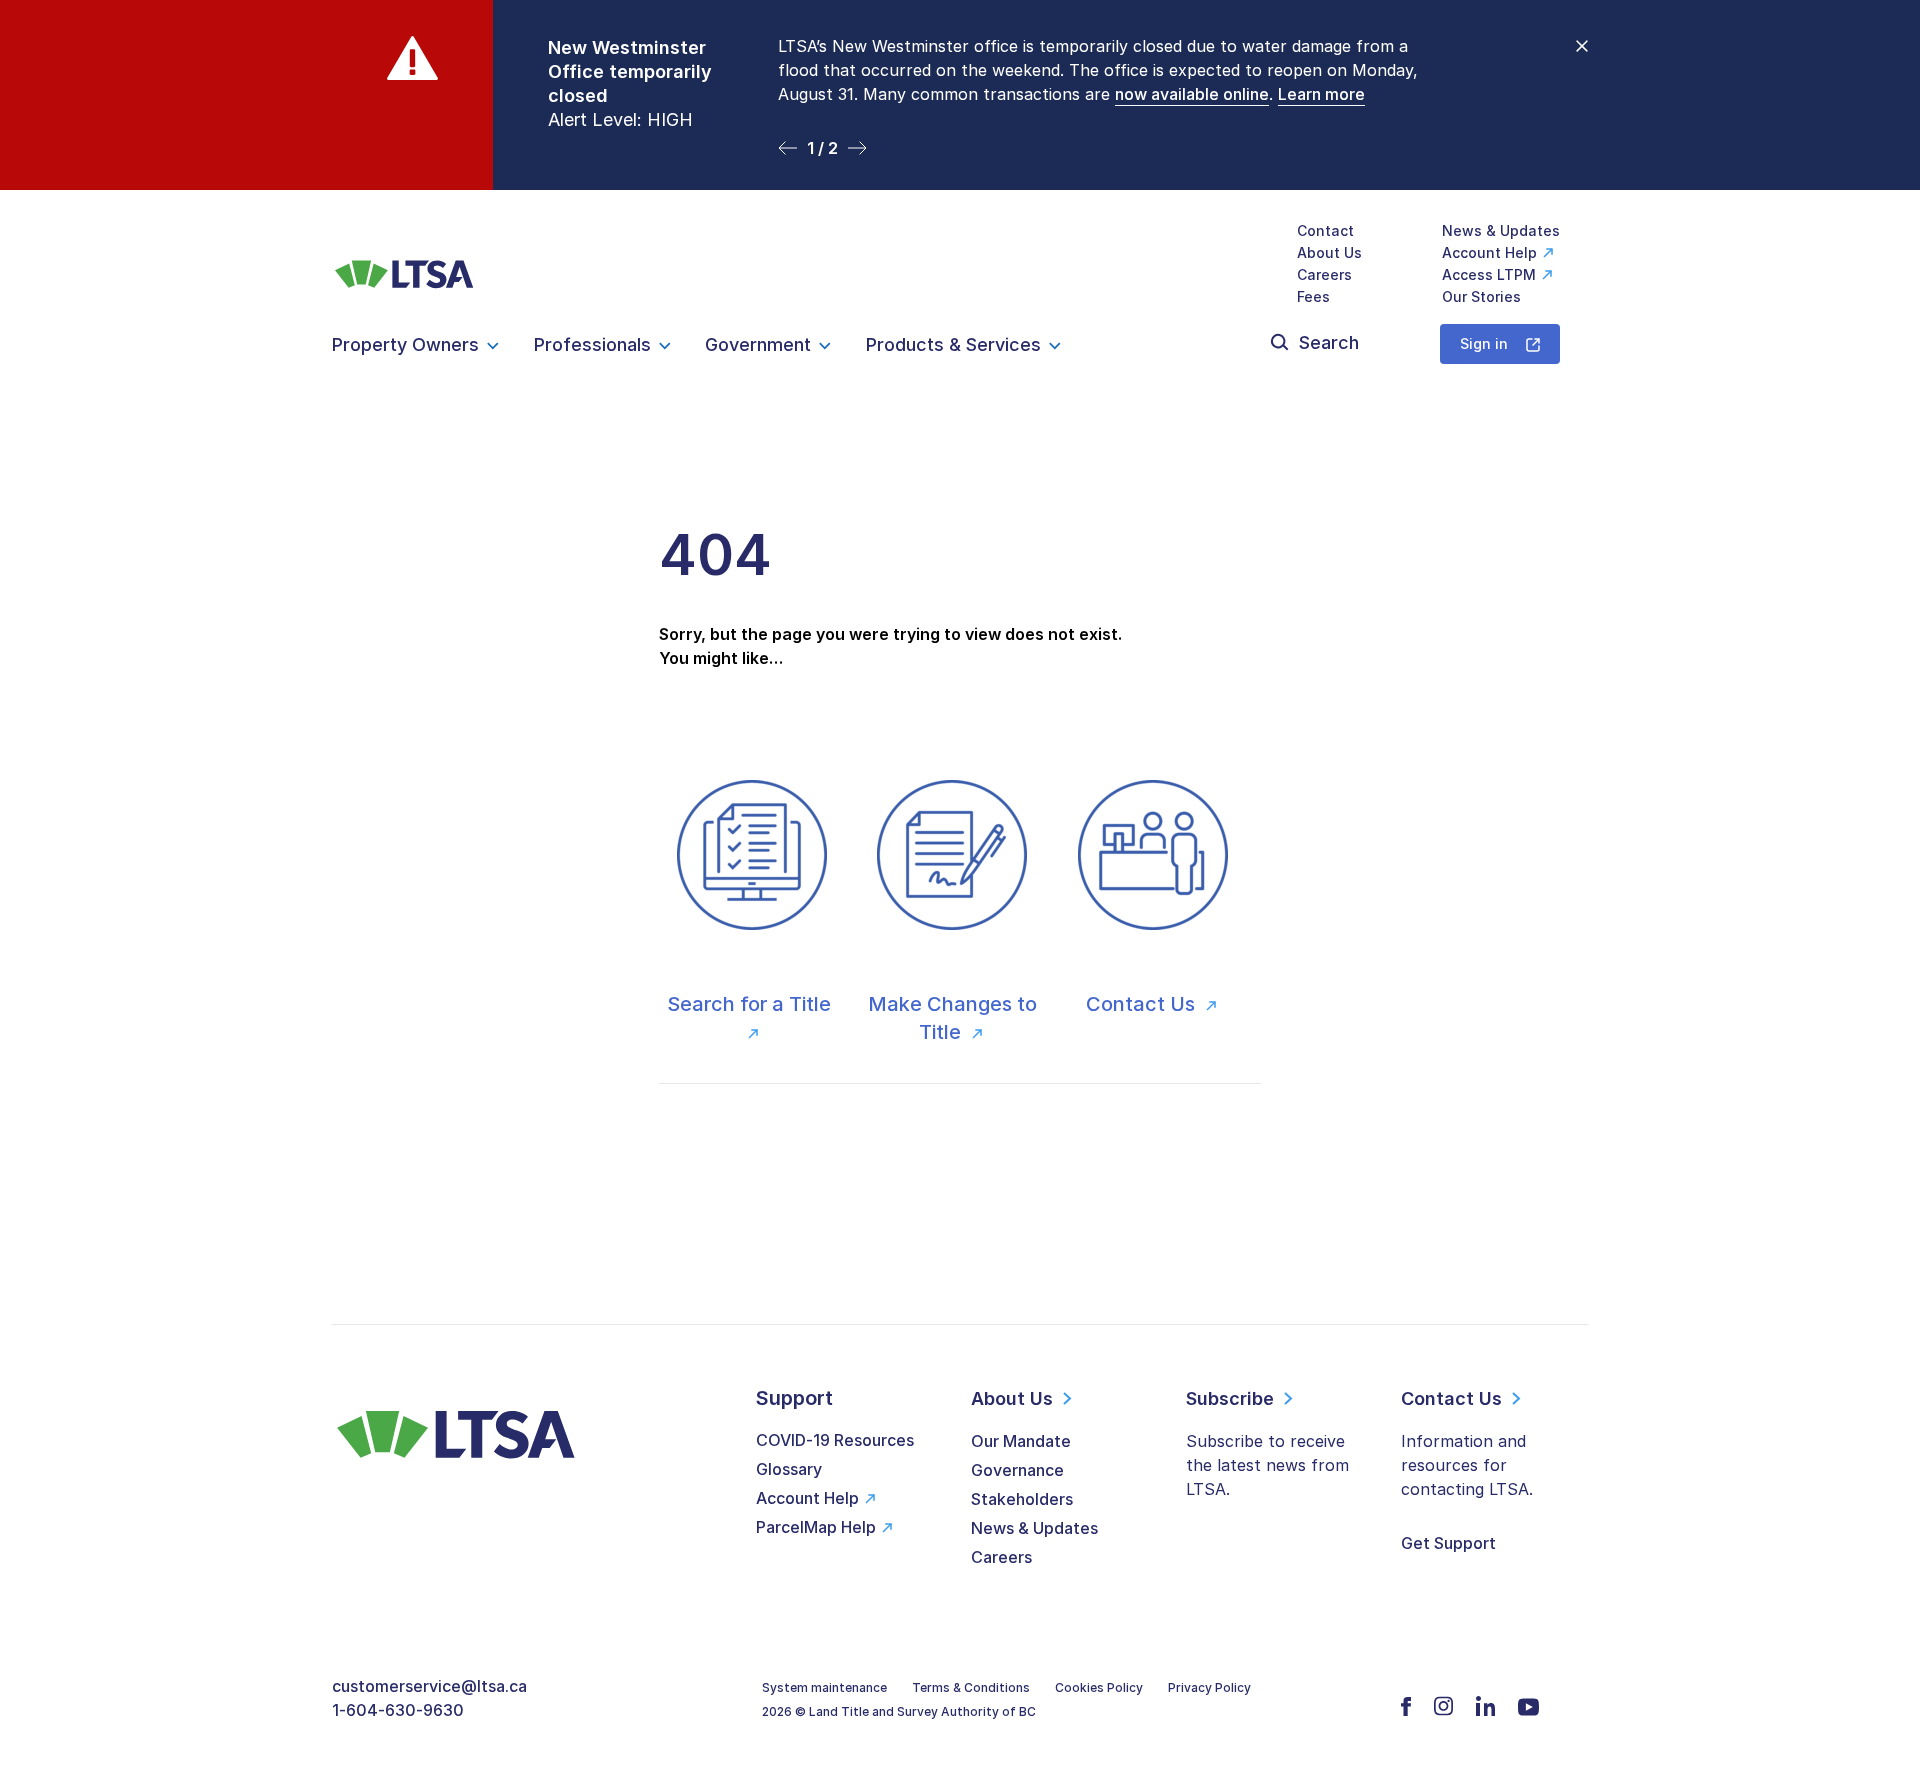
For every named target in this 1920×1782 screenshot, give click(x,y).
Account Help (1489, 252)
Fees (1313, 296)
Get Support (1448, 1543)
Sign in (1484, 343)
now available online (1192, 94)
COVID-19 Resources (835, 1440)
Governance (1017, 1470)
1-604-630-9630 (398, 1710)
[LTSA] (404, 263)
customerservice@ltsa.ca (429, 1686)
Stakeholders (1022, 1499)
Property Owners (405, 344)
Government (758, 344)
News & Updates (1501, 230)
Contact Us (1143, 1004)
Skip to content (960, 165)
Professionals (592, 344)
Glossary (789, 1469)
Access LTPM (1489, 274)
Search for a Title (751, 1004)
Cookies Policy (1099, 1687)
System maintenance (824, 1687)
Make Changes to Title (952, 1018)
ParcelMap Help (816, 1527)
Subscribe (1230, 1398)
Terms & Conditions (971, 1687)
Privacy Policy (1209, 1687)
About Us (1329, 252)
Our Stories (1481, 296)
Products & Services (953, 344)
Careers (1324, 274)
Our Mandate (1021, 1441)
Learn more (1321, 94)
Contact (1325, 230)
